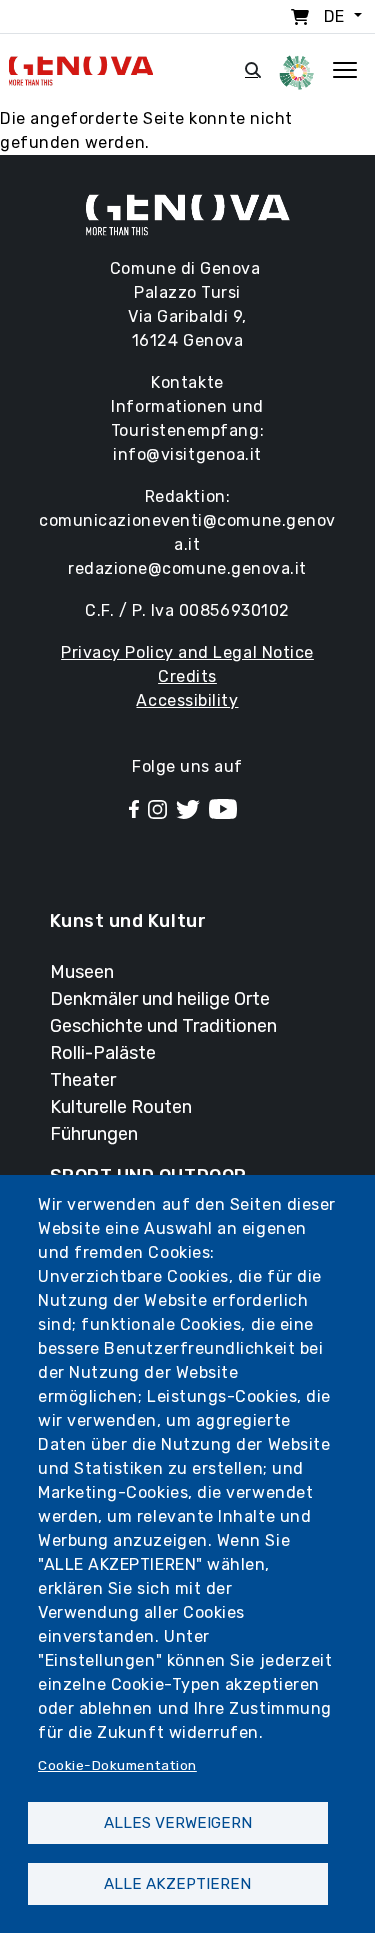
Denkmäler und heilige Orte (160, 999)
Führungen (94, 1134)
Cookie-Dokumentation (117, 1765)
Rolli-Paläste (103, 1053)
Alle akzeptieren (177, 1884)
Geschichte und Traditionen (163, 1026)
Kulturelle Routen (121, 1107)
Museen (82, 972)
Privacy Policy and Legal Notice (187, 652)
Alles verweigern (178, 1823)
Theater (83, 1080)
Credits (187, 676)
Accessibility (187, 700)
